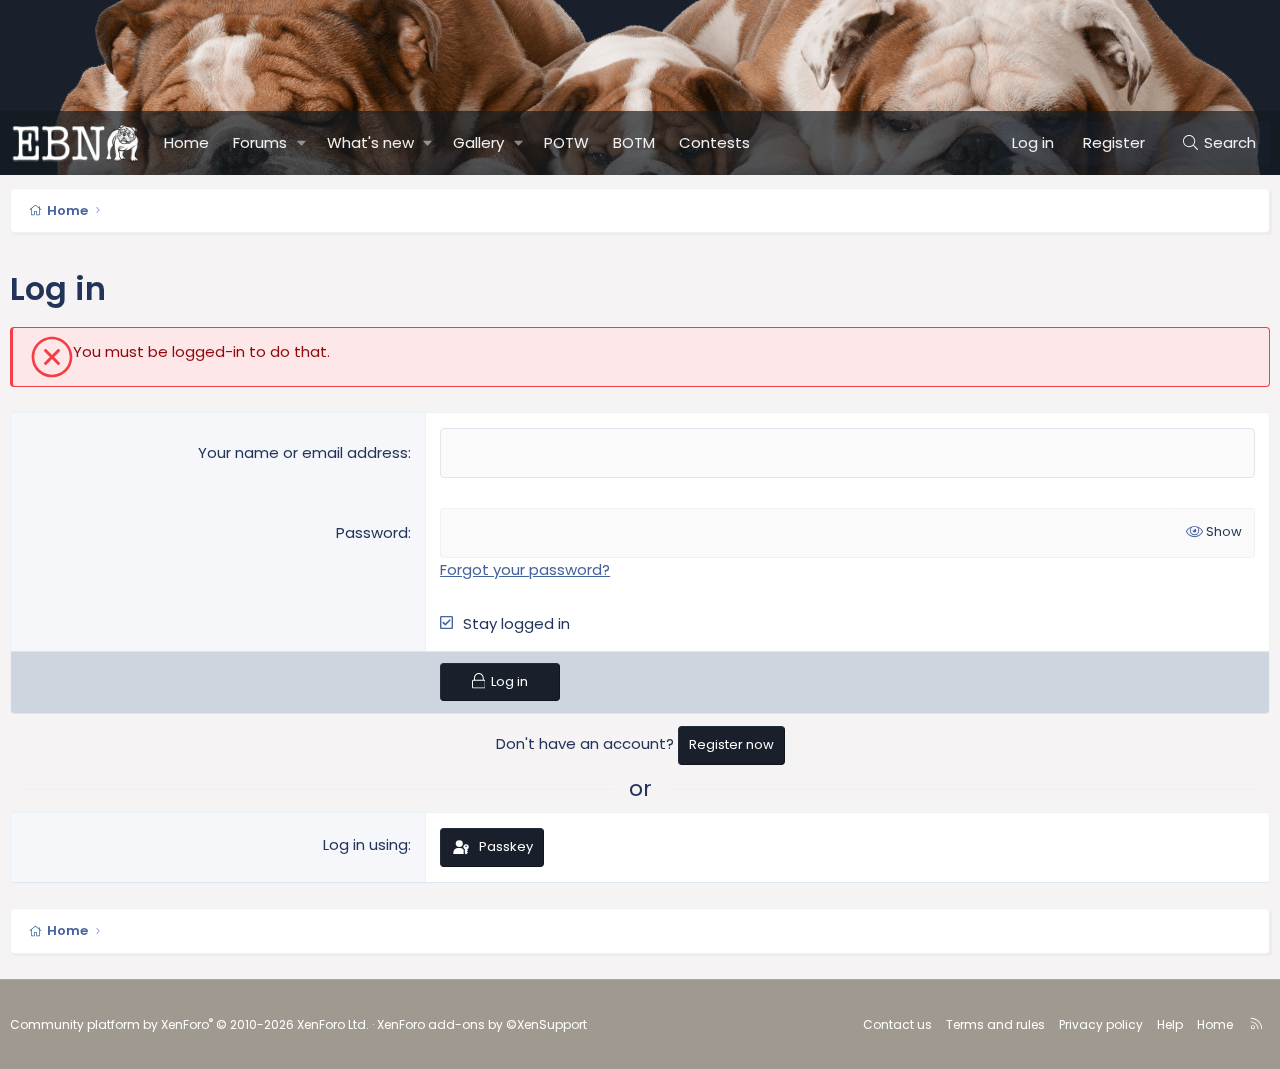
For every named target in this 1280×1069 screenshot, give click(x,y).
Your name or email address (303, 452)
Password (372, 532)
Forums (260, 142)
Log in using (365, 844)
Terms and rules (995, 1024)
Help (1170, 1024)
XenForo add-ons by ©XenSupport (482, 1024)
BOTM (634, 142)
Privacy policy (1101, 1024)
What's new (370, 142)
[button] (302, 143)
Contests (714, 142)
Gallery (478, 142)
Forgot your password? (525, 569)
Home (186, 142)
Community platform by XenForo (189, 1024)
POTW (566, 142)
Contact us (897, 1024)
